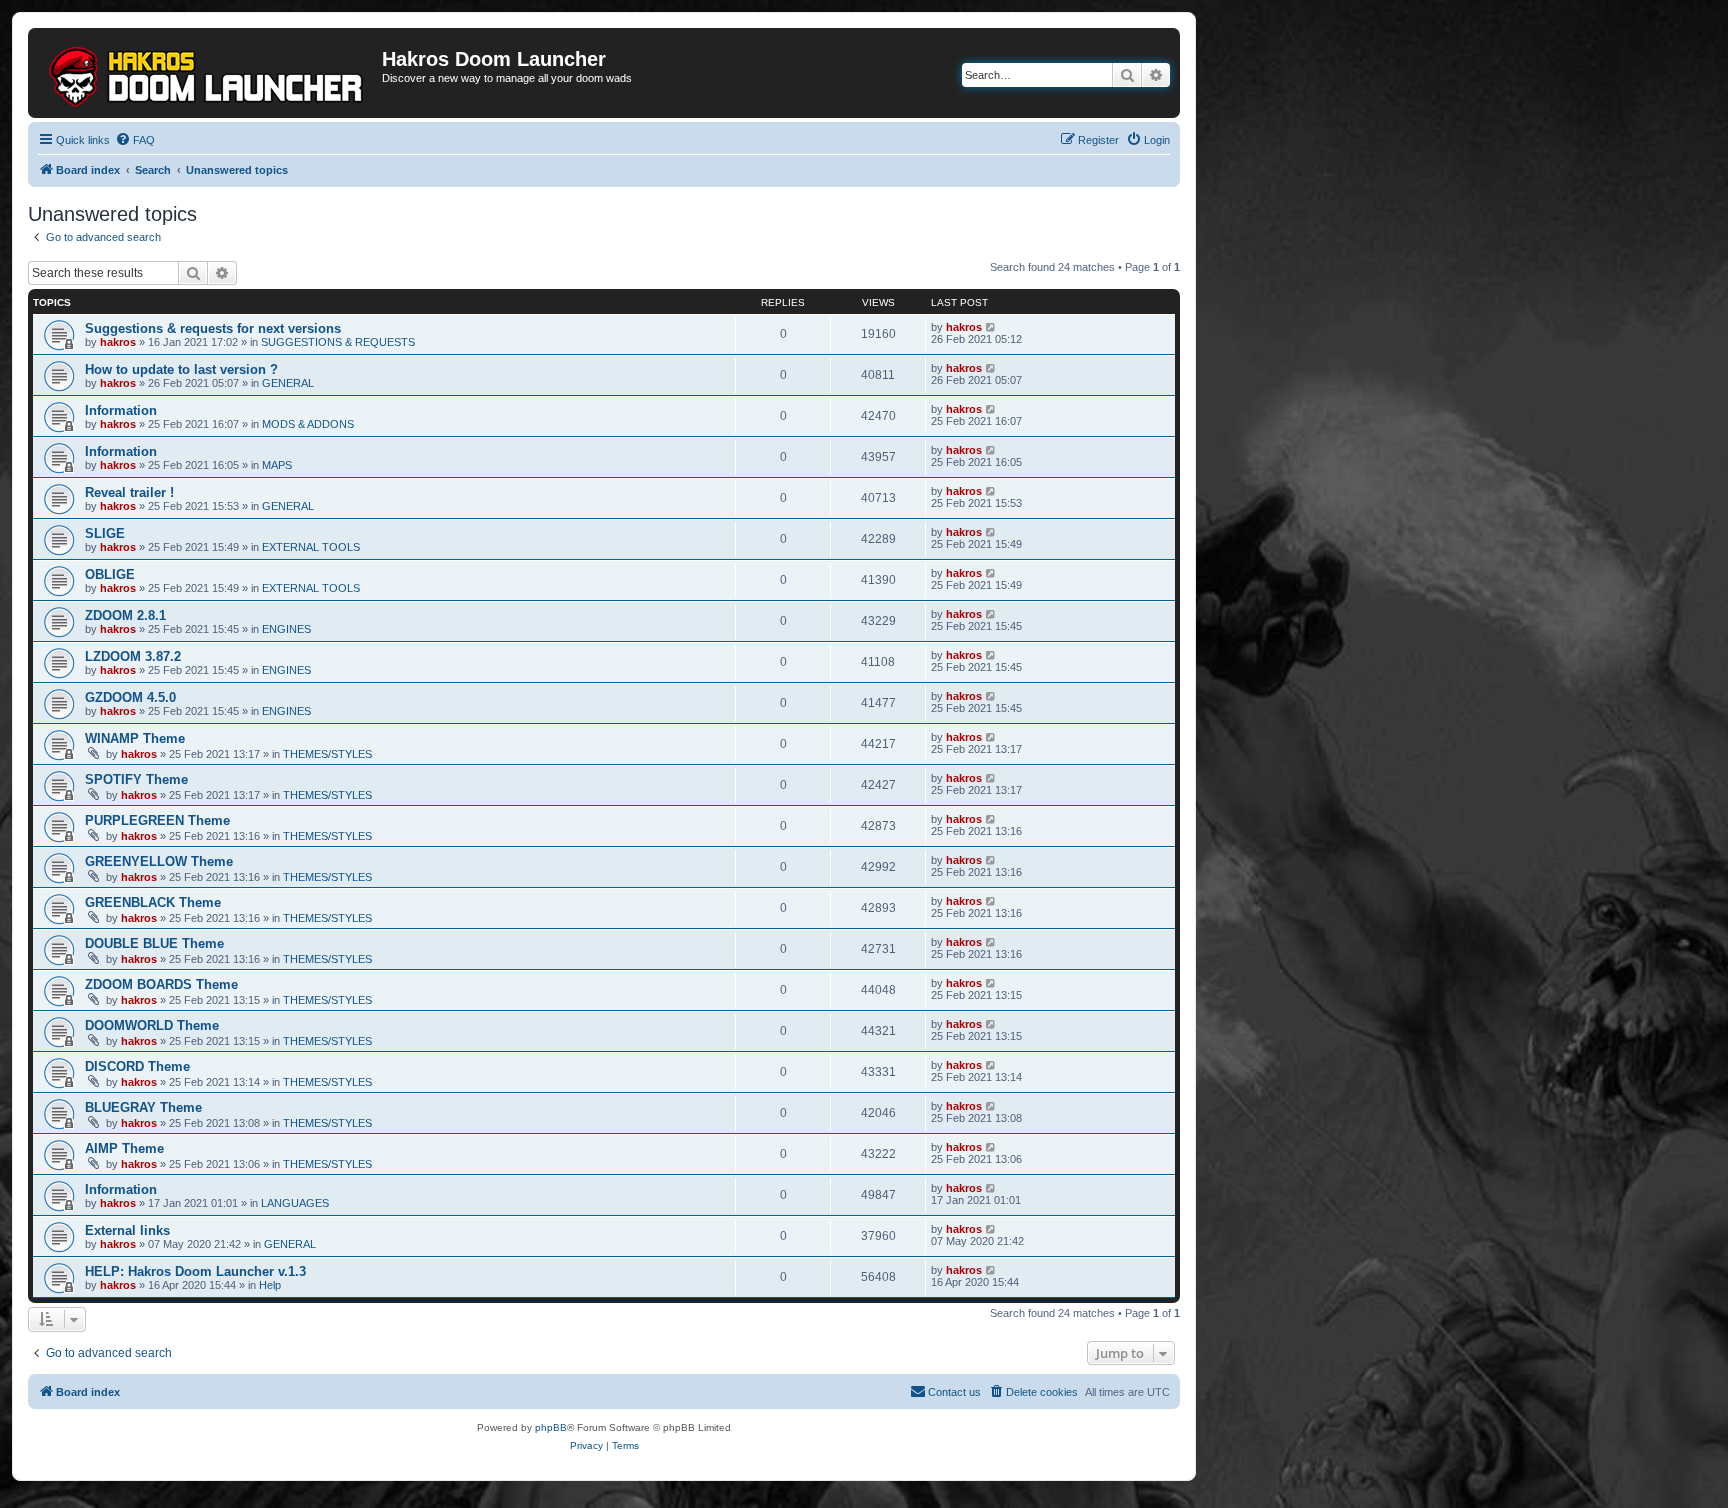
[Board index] (207, 73)
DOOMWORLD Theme (152, 1025)
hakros (118, 342)
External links (127, 1230)
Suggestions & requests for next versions (213, 328)
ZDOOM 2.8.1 (125, 615)
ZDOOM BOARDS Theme (161, 984)
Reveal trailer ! (129, 492)
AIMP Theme (124, 1148)
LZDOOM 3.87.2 (133, 656)
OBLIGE (110, 574)
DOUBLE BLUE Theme (154, 943)
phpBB (551, 1427)
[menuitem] (135, 140)
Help (270, 1285)
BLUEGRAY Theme (143, 1107)
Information (121, 410)
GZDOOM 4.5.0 (130, 697)
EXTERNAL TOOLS (311, 547)
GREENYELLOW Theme (159, 861)
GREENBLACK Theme (153, 902)
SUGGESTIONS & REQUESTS (338, 342)
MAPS (277, 465)
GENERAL (288, 383)
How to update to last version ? (181, 369)
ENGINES (286, 629)
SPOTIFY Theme (136, 779)
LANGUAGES (295, 1203)
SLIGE (105, 533)
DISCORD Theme (137, 1066)
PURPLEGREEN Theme (157, 820)
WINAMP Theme (135, 738)
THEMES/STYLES (327, 754)
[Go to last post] (991, 327)
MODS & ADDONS (308, 424)
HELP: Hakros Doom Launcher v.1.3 (195, 1271)
